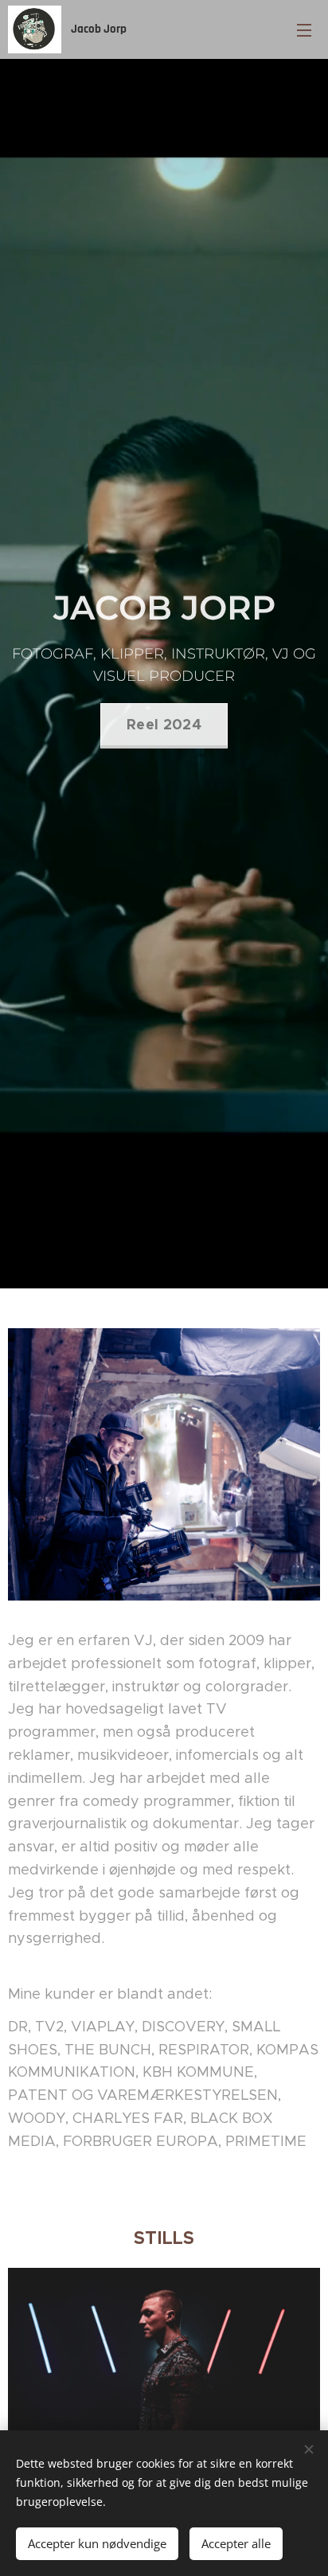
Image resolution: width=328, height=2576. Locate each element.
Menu (304, 29)
